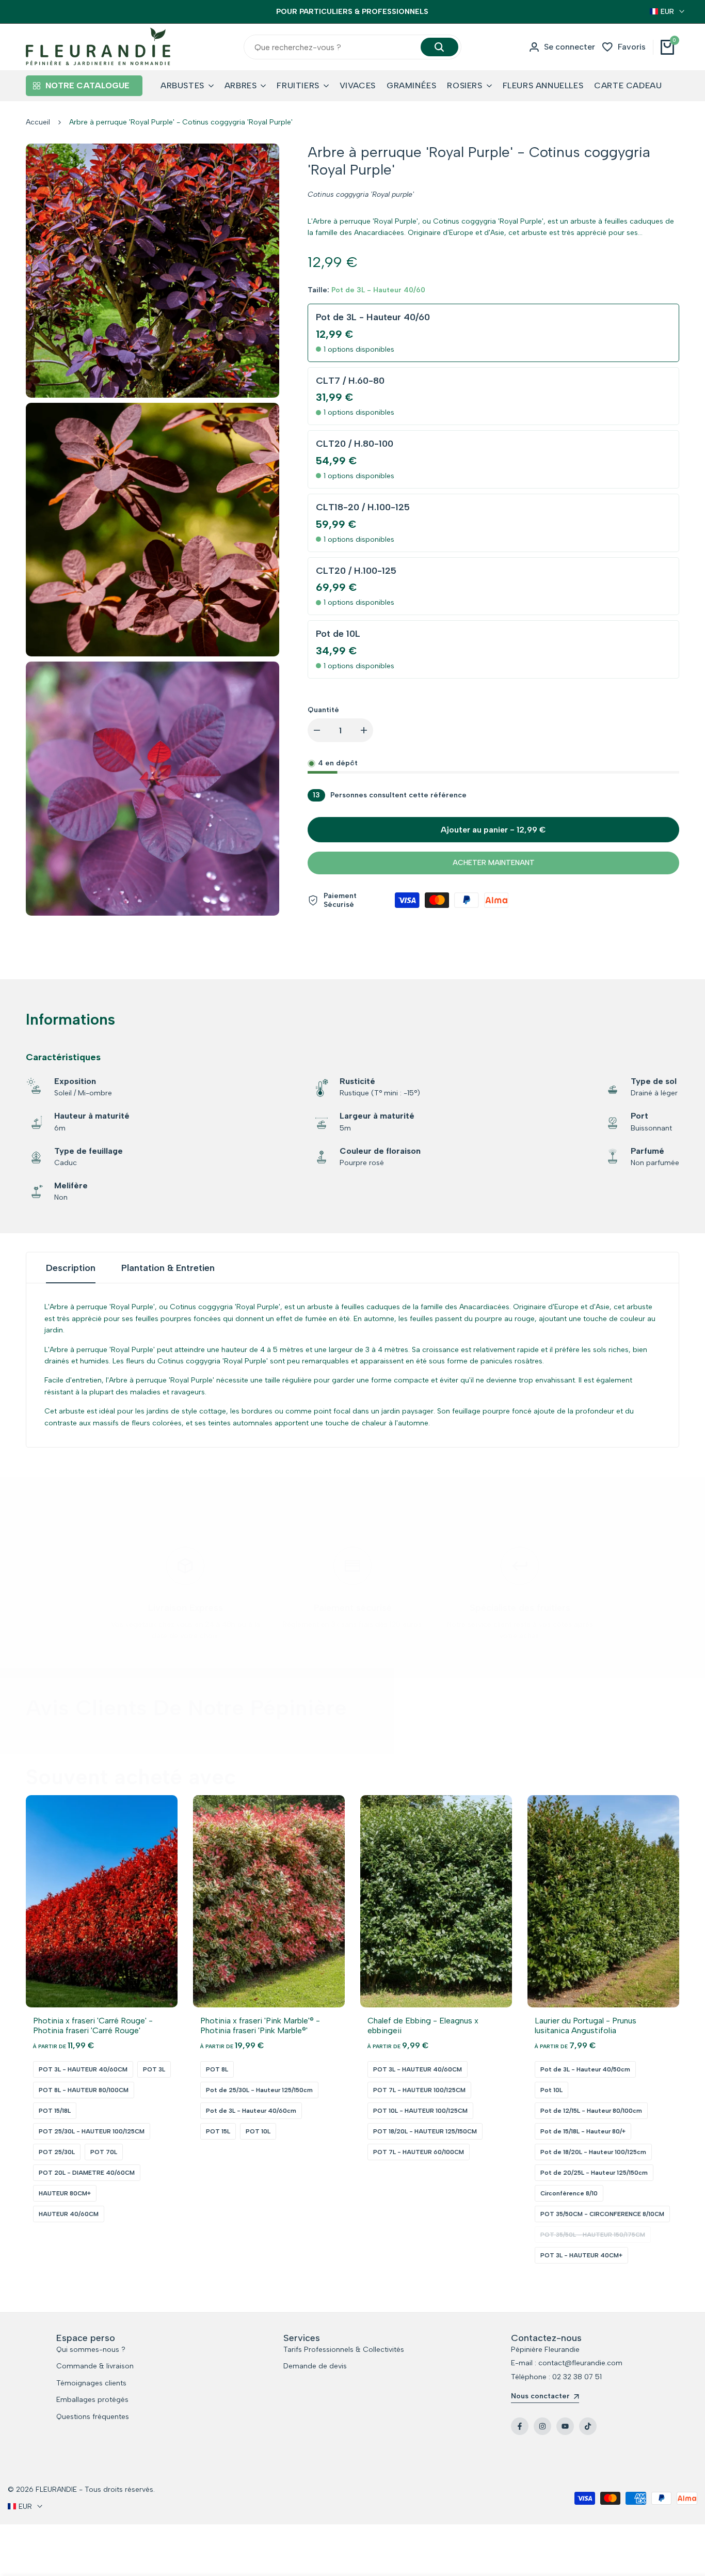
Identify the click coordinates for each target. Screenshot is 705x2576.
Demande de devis (315, 2366)
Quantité (323, 718)
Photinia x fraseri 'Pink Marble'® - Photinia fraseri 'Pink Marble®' (260, 2034)
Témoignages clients (91, 2383)
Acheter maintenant (494, 871)
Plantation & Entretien (168, 1276)
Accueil (38, 130)
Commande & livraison (95, 2366)
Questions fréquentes (93, 2417)
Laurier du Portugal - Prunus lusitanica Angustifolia (586, 2034)
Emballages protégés (92, 2400)
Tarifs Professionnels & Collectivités (344, 2350)
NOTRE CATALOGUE (87, 94)
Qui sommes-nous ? (91, 2350)
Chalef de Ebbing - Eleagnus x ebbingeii (423, 2034)
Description (71, 1276)
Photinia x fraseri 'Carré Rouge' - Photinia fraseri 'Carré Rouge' (93, 2034)
